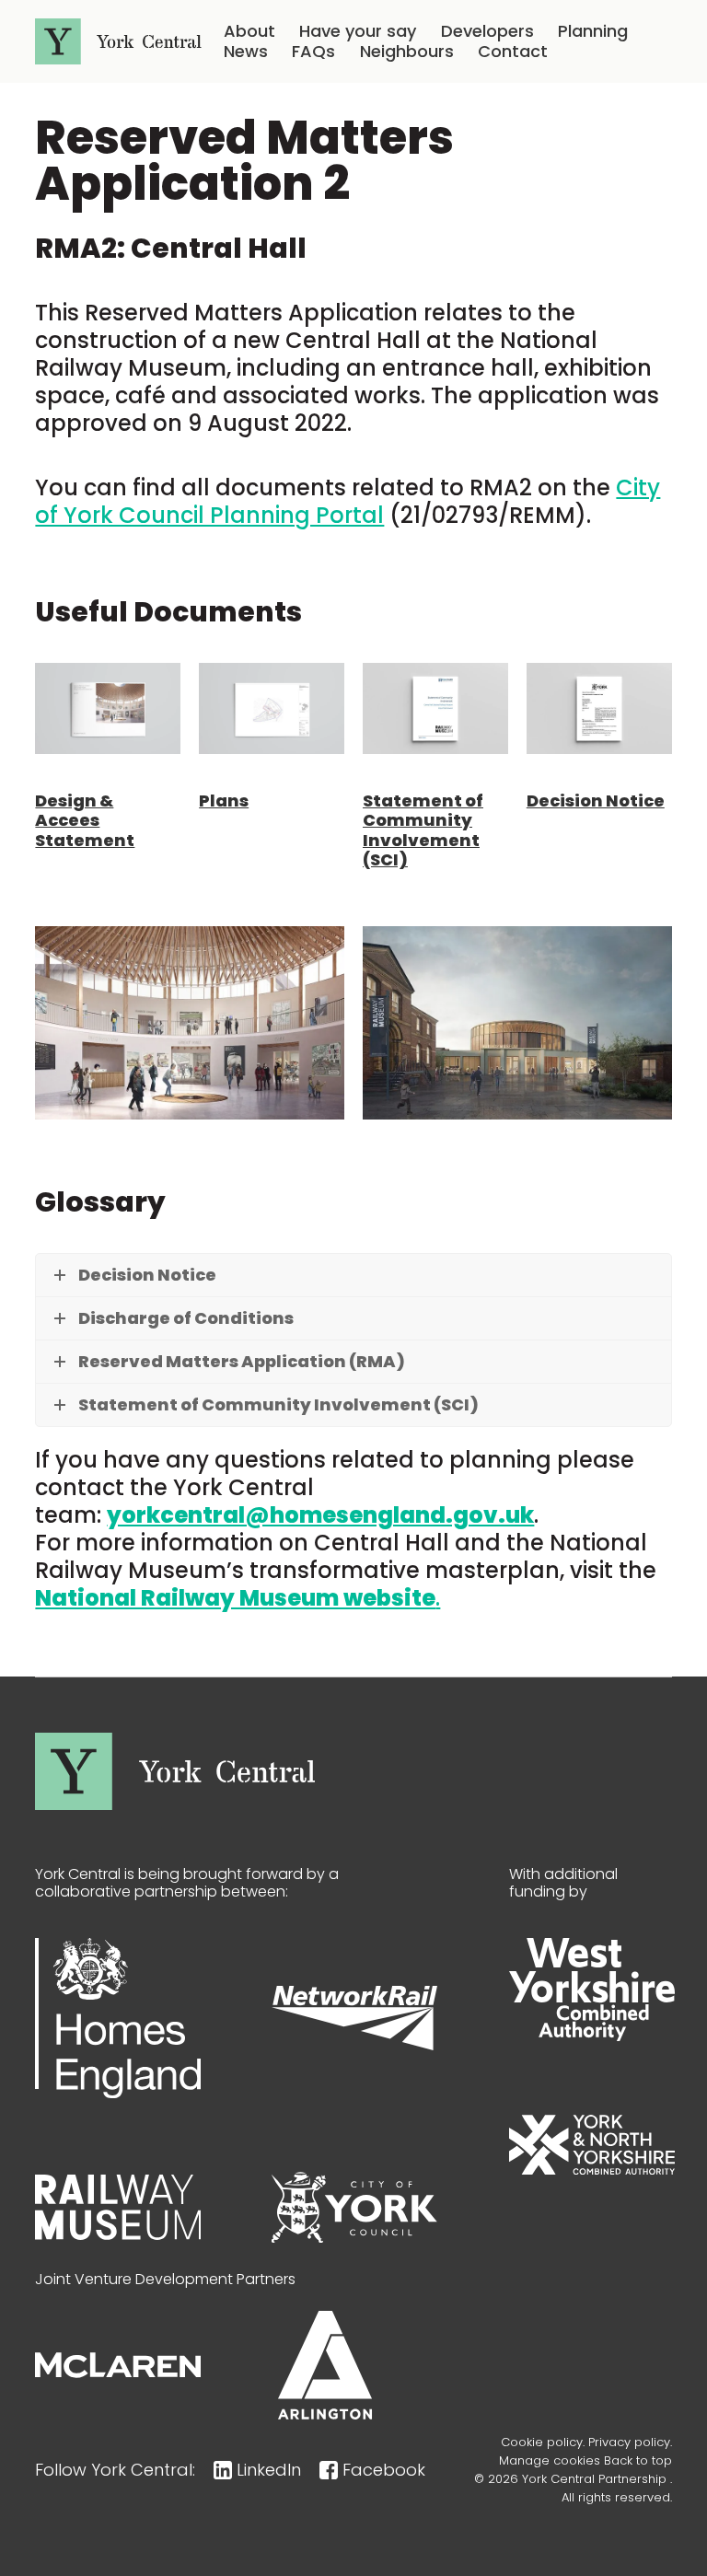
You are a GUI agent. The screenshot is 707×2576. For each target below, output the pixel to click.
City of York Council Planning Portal (348, 501)
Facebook (384, 2470)
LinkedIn (269, 2470)
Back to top (638, 2460)
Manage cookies (550, 2460)
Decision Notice (596, 801)
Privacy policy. (630, 2442)
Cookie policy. (543, 2442)
